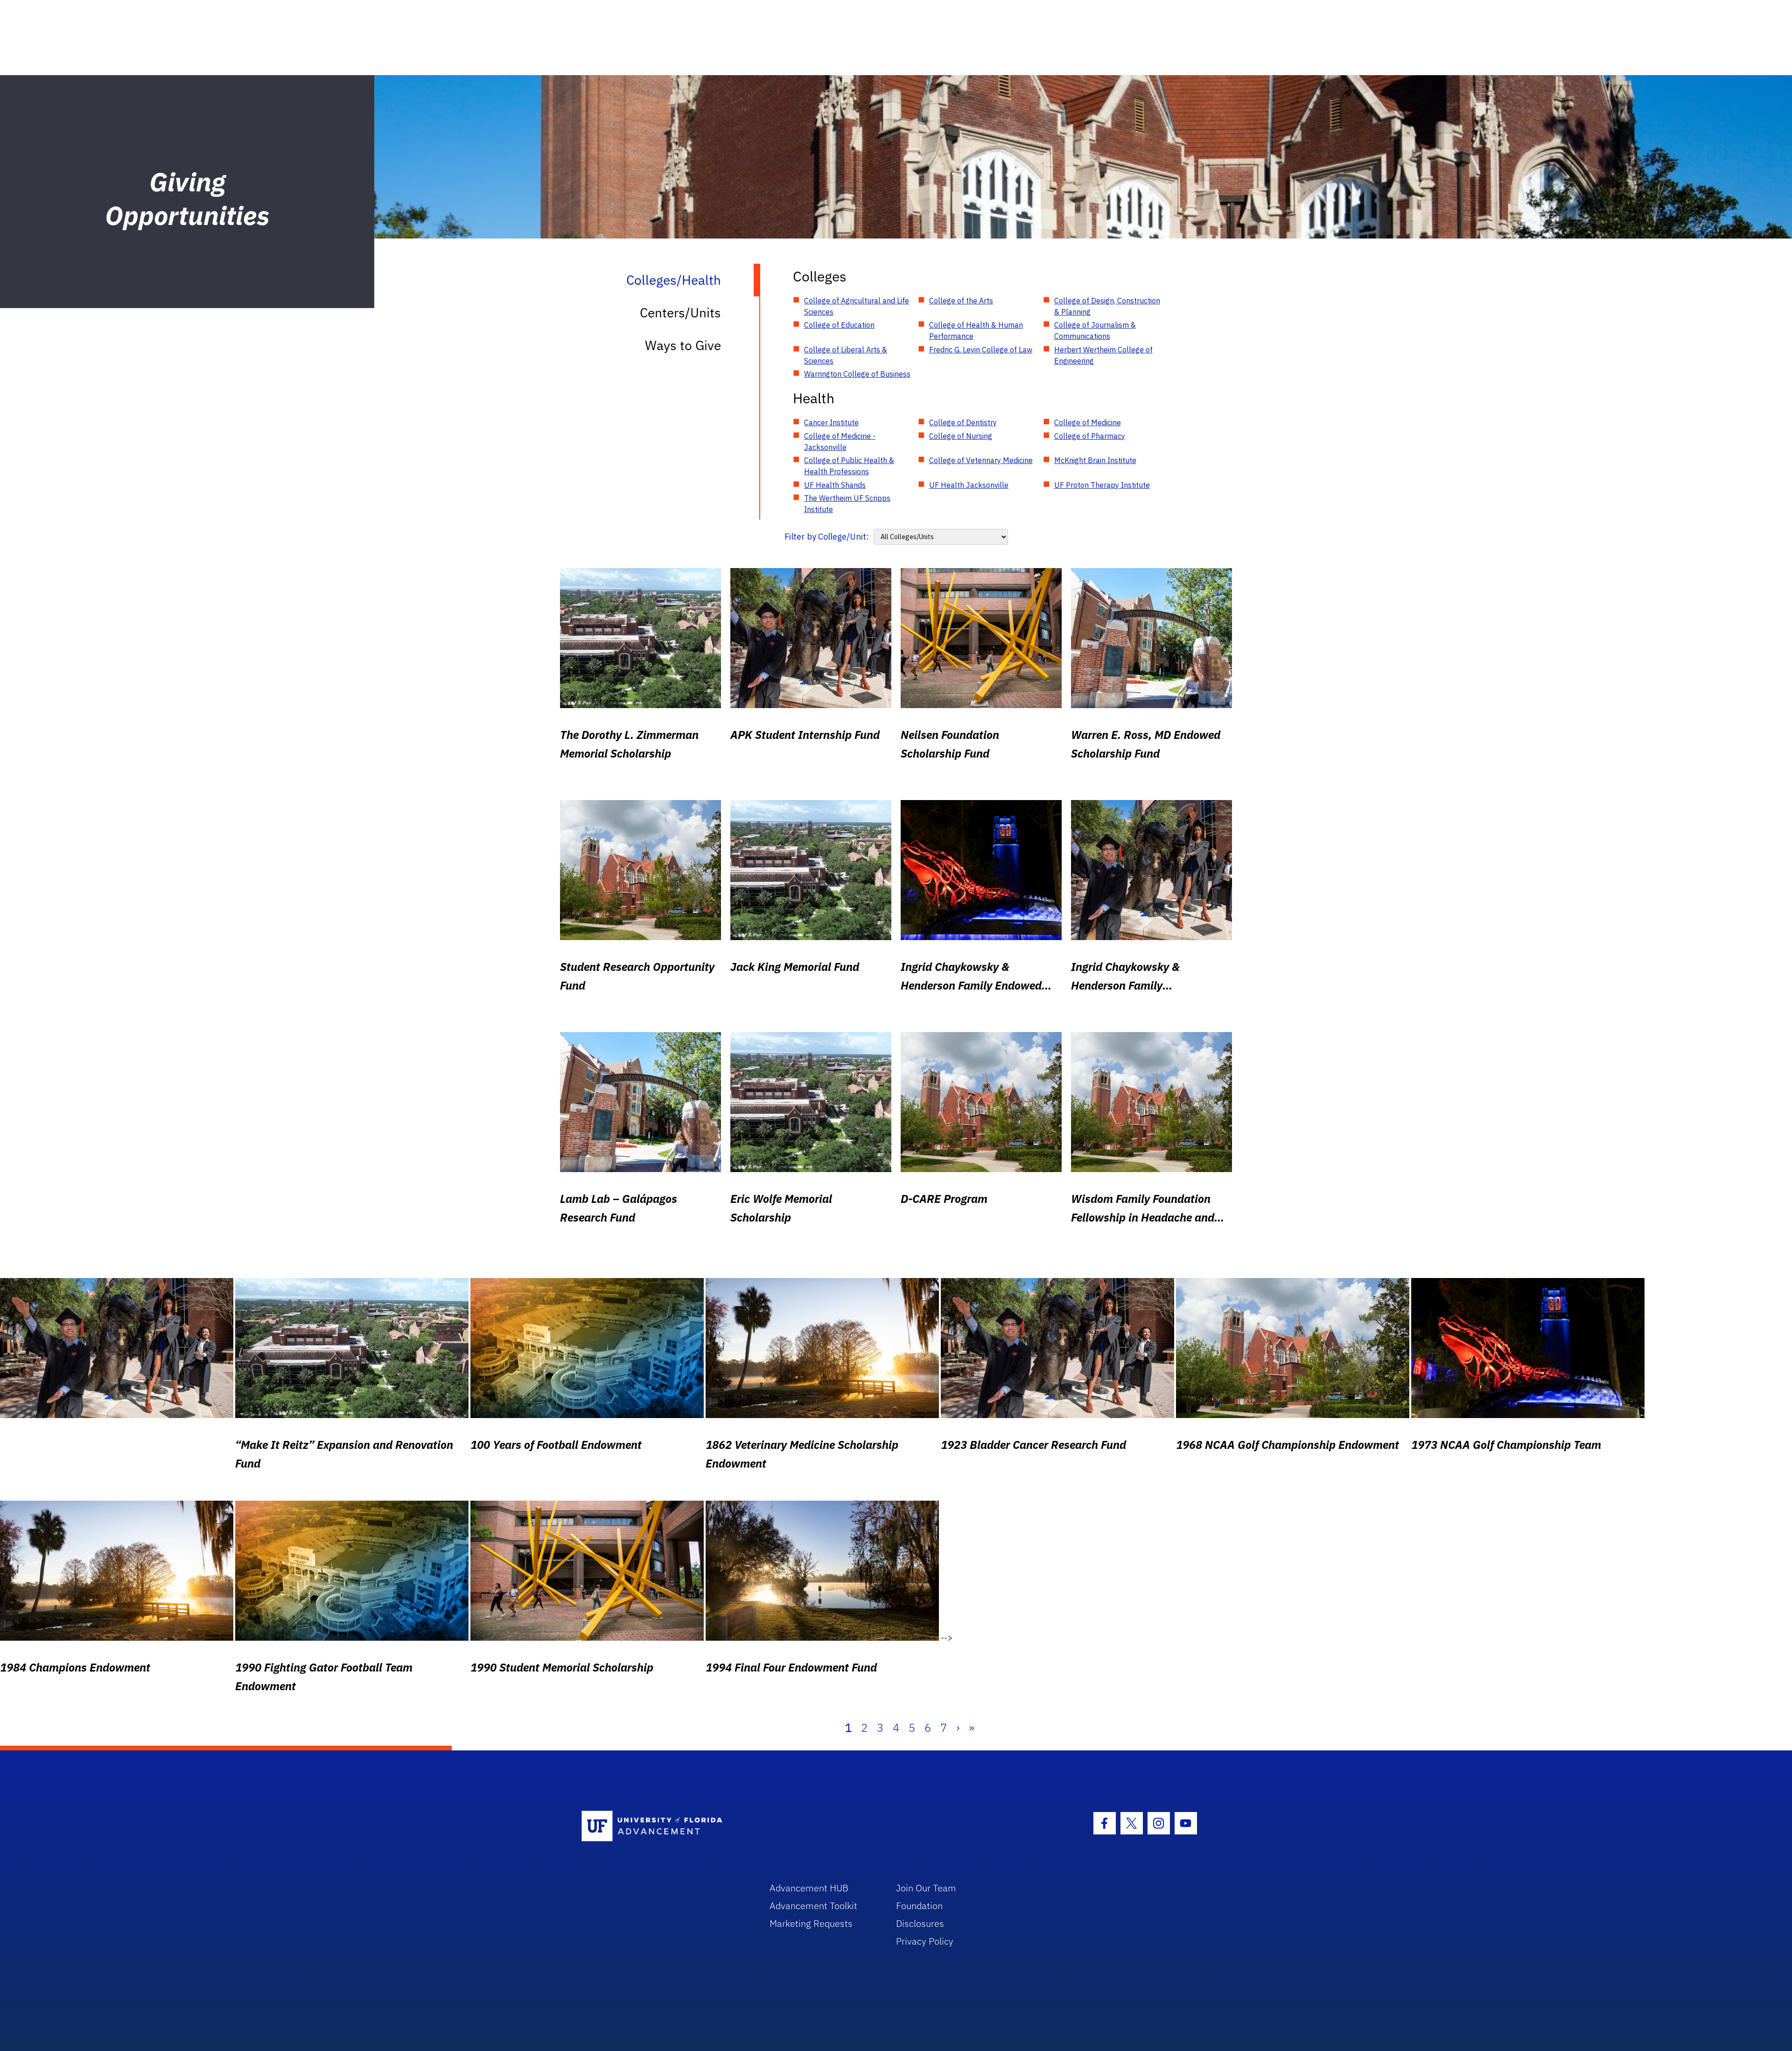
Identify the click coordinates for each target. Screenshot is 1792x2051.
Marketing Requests (811, 1923)
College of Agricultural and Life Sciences (857, 306)
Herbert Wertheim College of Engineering (1103, 355)
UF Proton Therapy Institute (1102, 485)
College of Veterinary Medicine (981, 460)
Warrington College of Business (857, 374)
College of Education (839, 325)
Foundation (919, 1906)
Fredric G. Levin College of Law (981, 350)
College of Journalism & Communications (1095, 330)
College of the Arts (961, 301)
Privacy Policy (925, 1941)
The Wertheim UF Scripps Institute (847, 504)
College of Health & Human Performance (976, 330)
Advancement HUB (809, 1888)
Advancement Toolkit (813, 1906)
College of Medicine (1088, 422)
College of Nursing (961, 436)
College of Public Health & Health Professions (849, 466)
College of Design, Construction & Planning (1107, 306)
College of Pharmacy (1090, 436)
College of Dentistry (963, 422)
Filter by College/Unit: (827, 537)
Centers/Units (680, 313)
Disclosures (920, 1923)
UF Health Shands (835, 485)
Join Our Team (926, 1888)
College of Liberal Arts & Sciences (846, 355)
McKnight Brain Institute (1095, 460)
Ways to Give (683, 345)
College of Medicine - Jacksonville (840, 442)
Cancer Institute (831, 422)
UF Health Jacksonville (969, 485)
